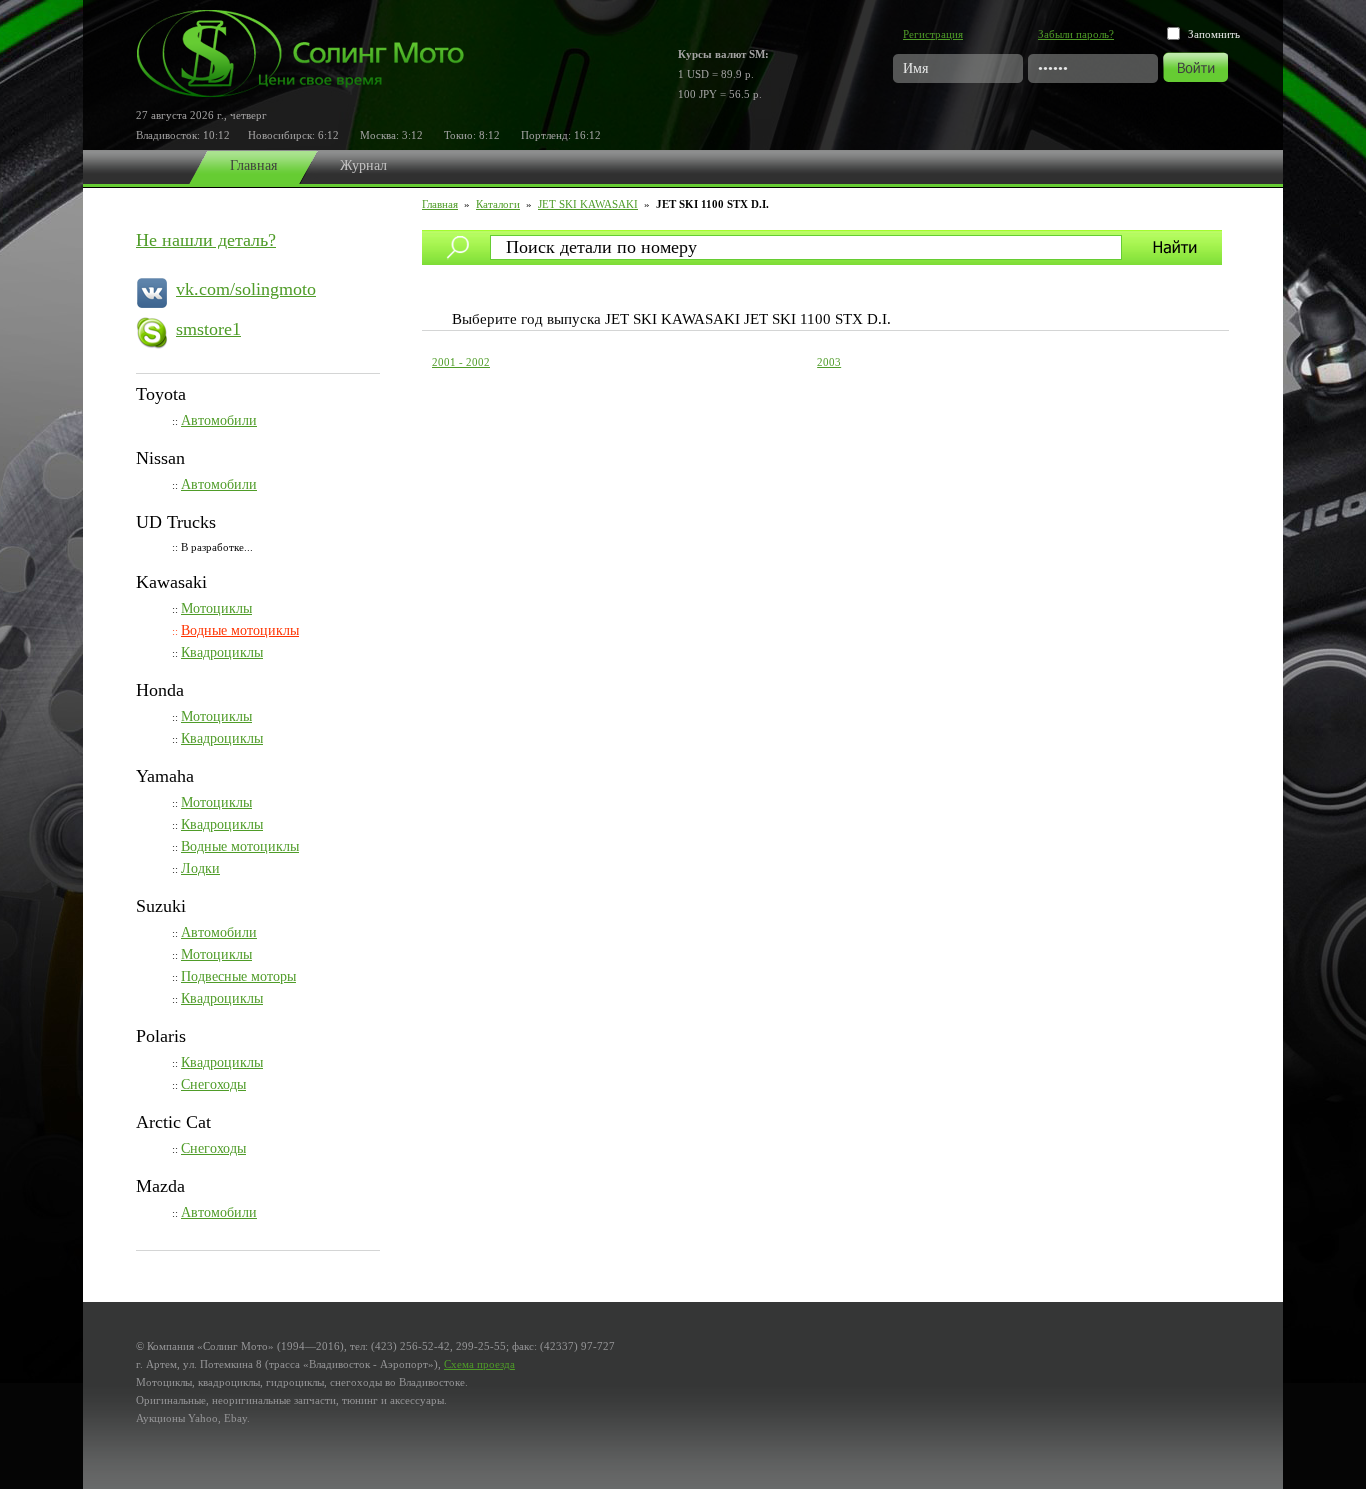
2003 (829, 362)
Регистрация (933, 34)
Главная (253, 165)
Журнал (363, 165)
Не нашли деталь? (206, 240)
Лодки (200, 868)
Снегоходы (213, 1084)
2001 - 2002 (461, 362)
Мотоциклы (216, 608)
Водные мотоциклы (240, 630)
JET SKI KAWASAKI (588, 204)
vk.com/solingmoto (246, 289)
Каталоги (498, 204)
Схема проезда (479, 1364)
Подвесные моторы (238, 976)
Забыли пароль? (1076, 34)
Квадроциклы (222, 652)
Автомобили (219, 420)
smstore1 (208, 329)
